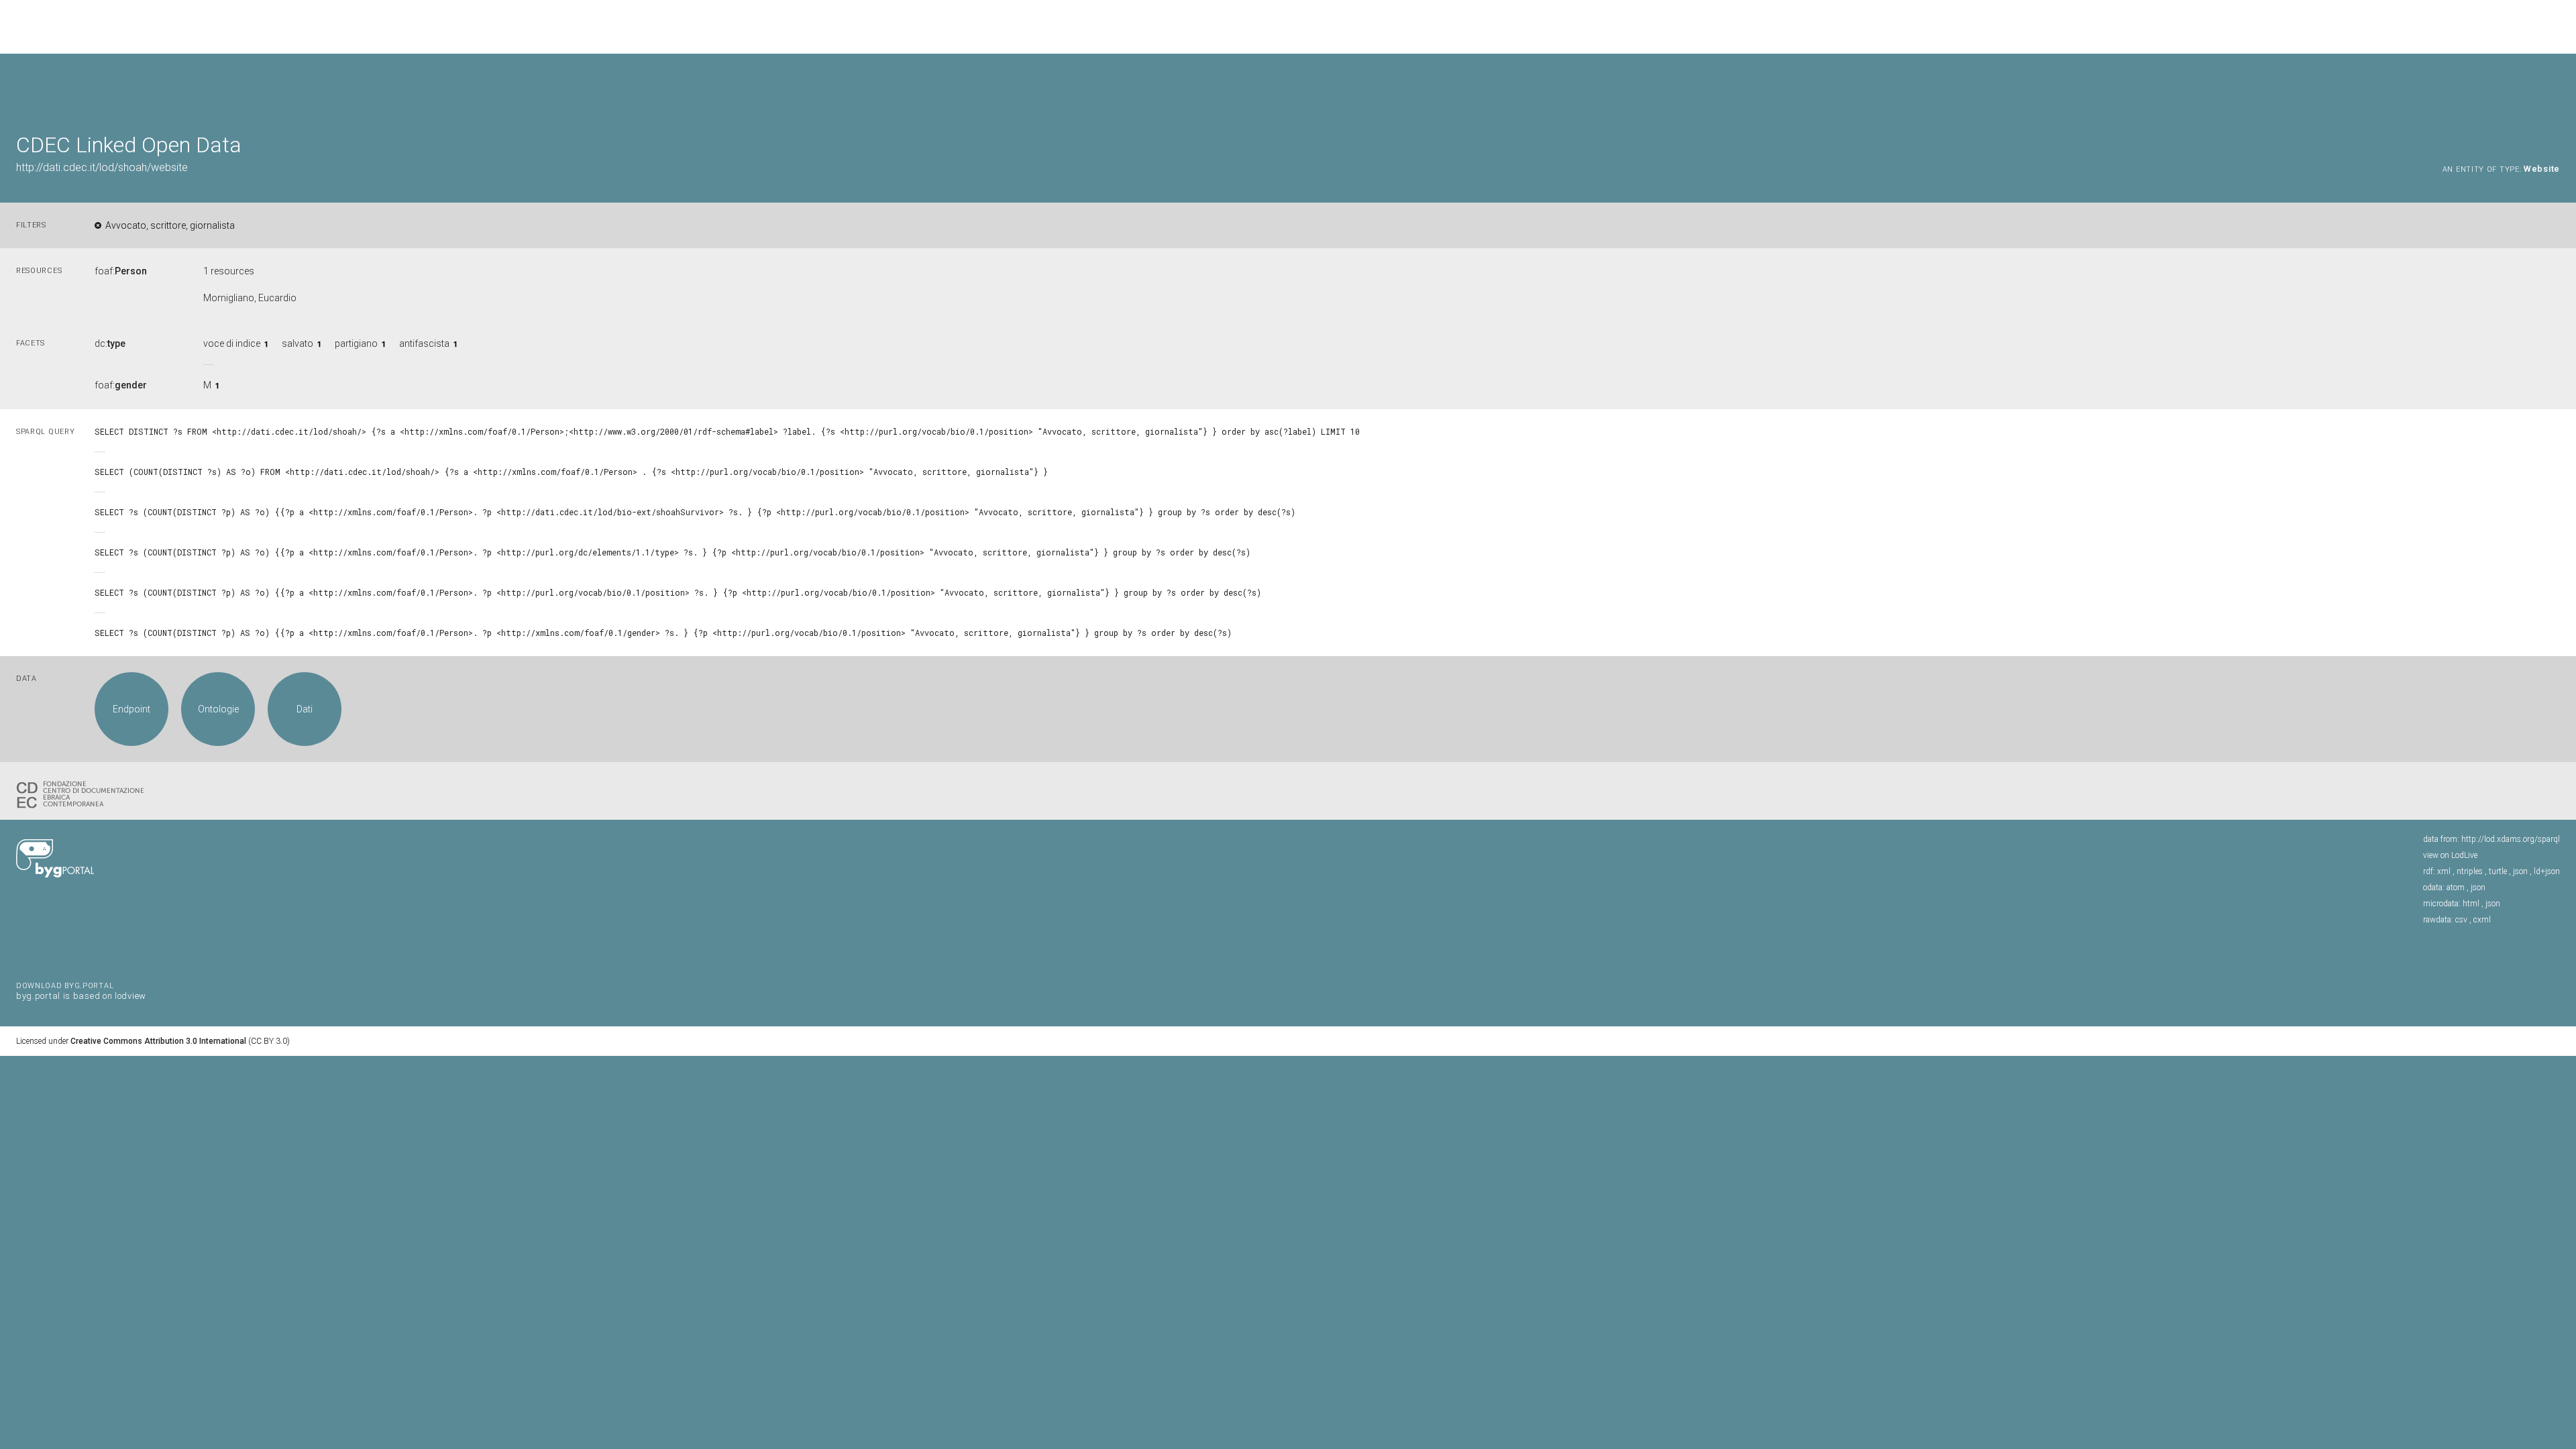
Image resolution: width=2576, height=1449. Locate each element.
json (2520, 871)
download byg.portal (81, 990)
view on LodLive (2450, 855)
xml (2444, 871)
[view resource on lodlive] (2554, 87)
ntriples (2470, 871)
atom (2456, 888)
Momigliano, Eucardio (250, 298)
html (2471, 904)
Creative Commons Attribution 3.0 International (158, 1041)
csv (2461, 920)
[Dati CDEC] (83, 794)
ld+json (2547, 871)
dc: (110, 343)
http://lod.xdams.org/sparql (2511, 839)
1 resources (229, 271)
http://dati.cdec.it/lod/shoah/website (102, 167)
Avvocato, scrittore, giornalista (170, 225)
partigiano (356, 343)
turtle (2498, 871)
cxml (2482, 920)
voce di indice (232, 343)
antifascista (424, 343)
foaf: (121, 271)
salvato (298, 343)
